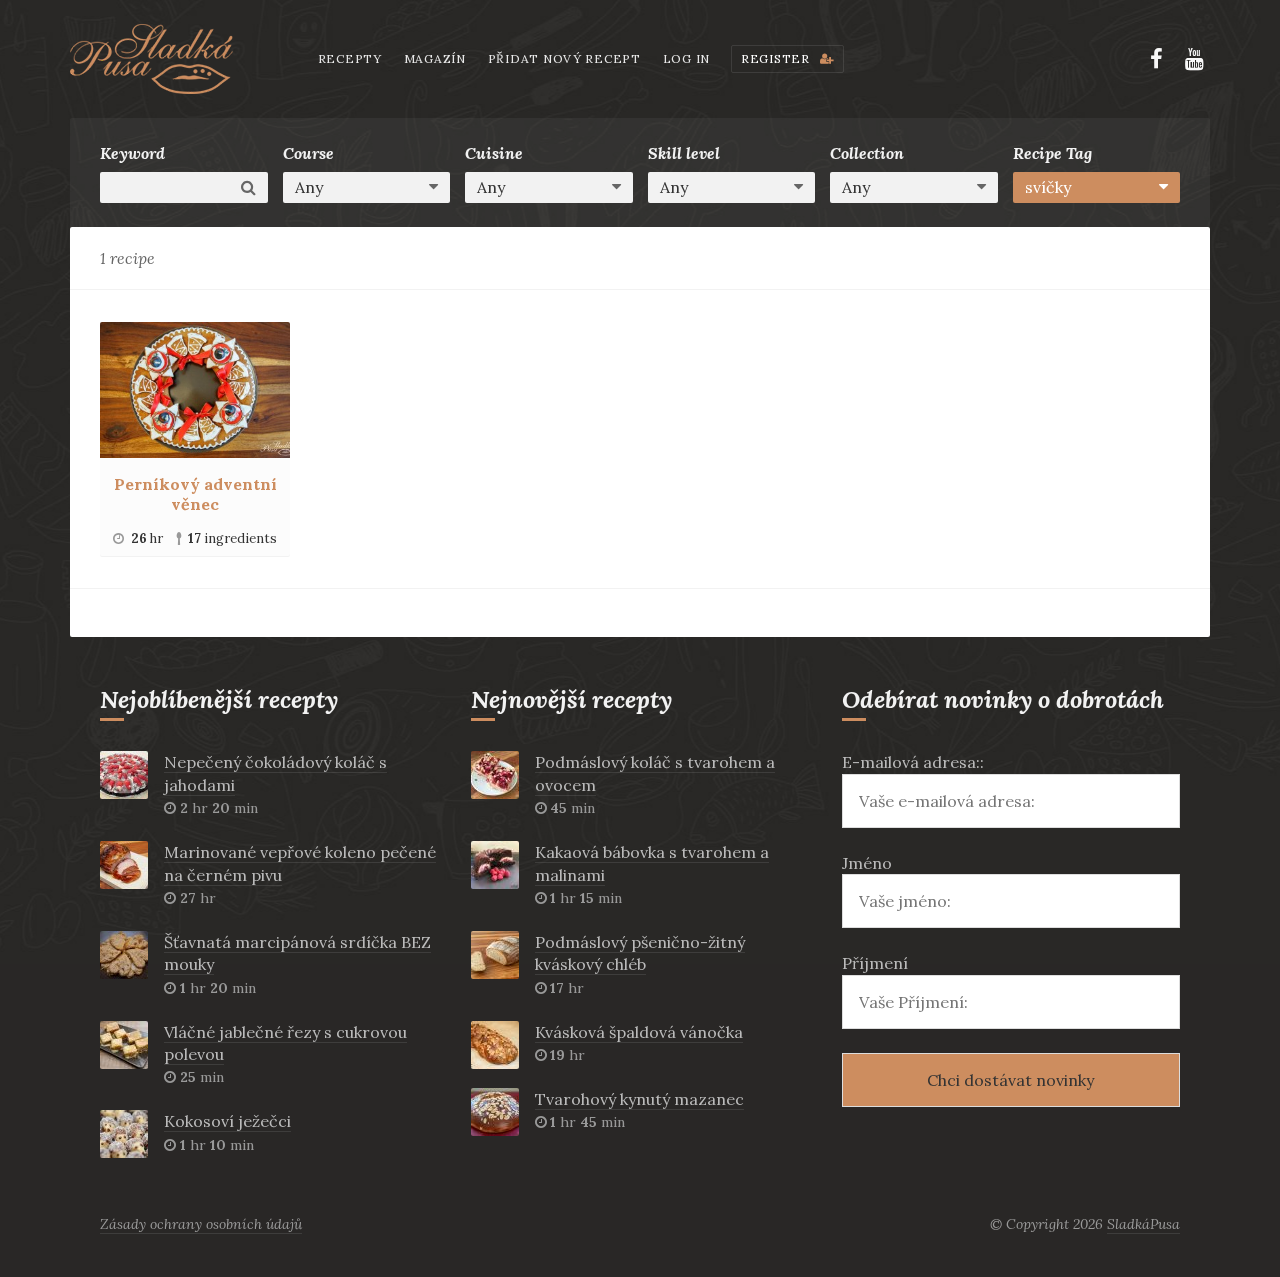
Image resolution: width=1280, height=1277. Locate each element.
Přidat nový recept (564, 58)
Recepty (350, 58)
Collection (867, 153)
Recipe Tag (1052, 153)
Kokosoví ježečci (227, 1121)
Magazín (435, 58)
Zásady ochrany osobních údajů (201, 1224)
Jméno (867, 863)
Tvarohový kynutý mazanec (639, 1099)
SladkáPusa (1143, 1224)
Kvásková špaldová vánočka (639, 1032)
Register (777, 58)
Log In (686, 58)
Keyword (132, 153)
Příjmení (875, 963)
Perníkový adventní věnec (195, 494)
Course (308, 153)
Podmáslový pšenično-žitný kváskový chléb (640, 953)
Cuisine (494, 153)
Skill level (684, 153)
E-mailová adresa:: (913, 762)
